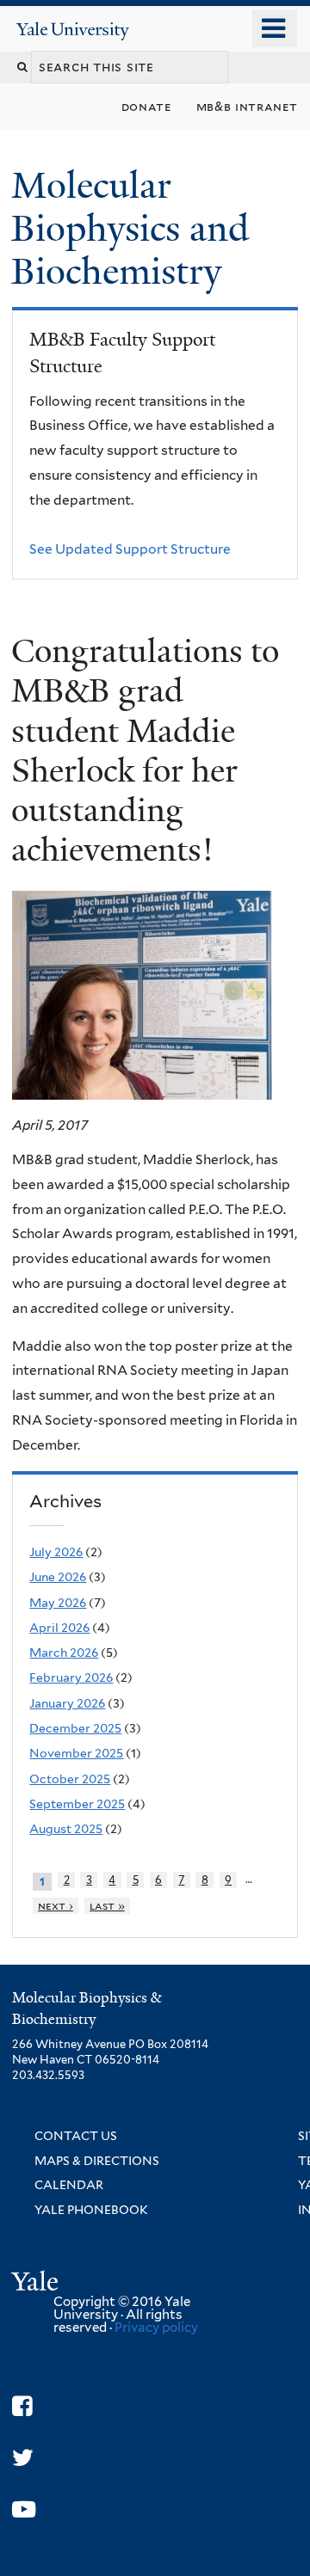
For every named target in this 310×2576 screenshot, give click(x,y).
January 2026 (67, 1703)
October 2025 (70, 1779)
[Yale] (37, 2284)
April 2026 (59, 1628)
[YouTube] (24, 2509)
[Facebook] (22, 2406)
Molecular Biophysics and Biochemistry (130, 228)
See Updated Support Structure (130, 549)
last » (107, 1906)
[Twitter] (23, 2458)
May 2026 (58, 1603)
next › (56, 1906)
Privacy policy (156, 2328)
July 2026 (56, 1552)
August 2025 (66, 1829)
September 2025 (77, 1804)
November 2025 (76, 1753)
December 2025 (75, 1728)
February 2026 (71, 1677)
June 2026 (58, 1577)
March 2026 (64, 1653)
